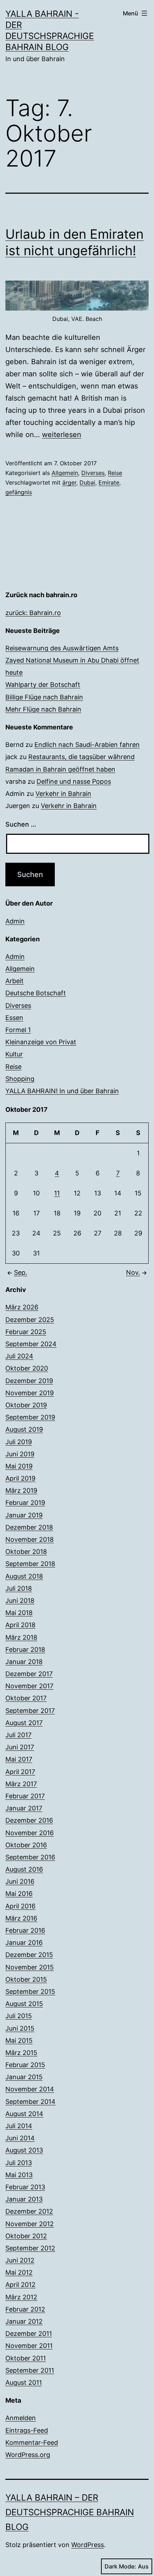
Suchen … (21, 824)
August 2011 (24, 2382)
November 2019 (30, 1393)
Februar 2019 (25, 1503)
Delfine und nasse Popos (74, 781)
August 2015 (24, 2004)
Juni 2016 (20, 1881)
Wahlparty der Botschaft (43, 685)
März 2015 (21, 2053)
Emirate (109, 482)
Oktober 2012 (26, 2236)
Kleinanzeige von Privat (41, 1042)
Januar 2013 (24, 2199)
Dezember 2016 (29, 1820)
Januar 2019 (24, 1515)
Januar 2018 (24, 1662)
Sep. (21, 1272)
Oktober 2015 (26, 1979)
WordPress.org (28, 2455)
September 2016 (30, 1857)
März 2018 (21, 1637)
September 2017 (30, 1711)
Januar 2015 (24, 2077)
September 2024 (31, 1344)
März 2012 (21, 2297)
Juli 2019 (19, 1442)
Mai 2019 (19, 1466)
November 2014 (30, 2089)
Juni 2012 (20, 2260)
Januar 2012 (24, 2321)
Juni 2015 (20, 2028)
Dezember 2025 (30, 1320)
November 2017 (29, 1686)
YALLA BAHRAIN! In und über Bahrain (62, 1091)
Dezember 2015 (29, 1955)
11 (57, 1193)
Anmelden (21, 2418)
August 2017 (24, 1723)
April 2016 (20, 1906)
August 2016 (24, 1869)
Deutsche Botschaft (36, 993)
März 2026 (22, 1307)
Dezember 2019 (29, 1381)
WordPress (88, 2545)
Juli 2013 (19, 2163)
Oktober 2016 (26, 1845)
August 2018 (24, 1576)
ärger (69, 482)
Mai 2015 (19, 2040)
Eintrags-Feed (27, 2430)
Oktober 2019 (26, 1405)
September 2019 (30, 1417)
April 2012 (20, 2285)
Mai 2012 (19, 2272)
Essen (14, 1018)
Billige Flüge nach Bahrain (44, 697)
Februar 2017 (25, 1796)
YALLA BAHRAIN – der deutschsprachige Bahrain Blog (70, 2512)
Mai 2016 (19, 1894)
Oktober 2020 (27, 1368)
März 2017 (21, 1784)
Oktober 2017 (26, 1698)
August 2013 (24, 2150)
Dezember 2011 (29, 2334)
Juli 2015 (19, 2016)
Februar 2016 (25, 1930)
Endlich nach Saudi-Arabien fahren (87, 745)
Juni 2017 (20, 1747)
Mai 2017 (19, 1759)
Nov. (133, 1272)
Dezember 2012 (29, 2211)
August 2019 (24, 1429)
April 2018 (20, 1625)
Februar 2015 (25, 2065)
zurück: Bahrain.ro (33, 613)
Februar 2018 (25, 1649)
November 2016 (30, 1833)
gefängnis (19, 492)
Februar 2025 (26, 1332)
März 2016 (21, 1918)
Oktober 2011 (26, 2358)
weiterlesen (62, 435)
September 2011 (30, 2370)
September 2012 (30, 2248)
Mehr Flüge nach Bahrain (43, 709)
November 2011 (29, 2346)
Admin (15, 921)
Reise (115, 473)
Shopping (20, 1079)
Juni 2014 (20, 2138)
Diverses (93, 473)
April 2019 (20, 1478)
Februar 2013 (25, 2187)
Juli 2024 (19, 1356)
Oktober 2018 (26, 1552)
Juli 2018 (19, 1588)
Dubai (87, 482)
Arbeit (15, 981)
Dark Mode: (120, 2566)
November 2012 (30, 2224)
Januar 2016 (24, 1943)
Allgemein (65, 473)
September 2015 (30, 1992)
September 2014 (30, 2102)
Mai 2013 (19, 2175)
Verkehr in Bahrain (63, 794)
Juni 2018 (20, 1601)
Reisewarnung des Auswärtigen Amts (62, 648)
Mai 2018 (19, 1613)
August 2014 (24, 2114)
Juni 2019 (20, 1454)
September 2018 (30, 1564)
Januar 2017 (24, 1808)
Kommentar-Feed (32, 2443)
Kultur (14, 1054)
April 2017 (20, 1772)
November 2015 (30, 1967)
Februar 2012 (25, 2309)
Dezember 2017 (29, 1674)
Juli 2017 (18, 1735)
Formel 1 (18, 1030)
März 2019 (21, 1490)
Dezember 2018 (29, 1527)
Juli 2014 (19, 2126)
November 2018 (30, 1539)
